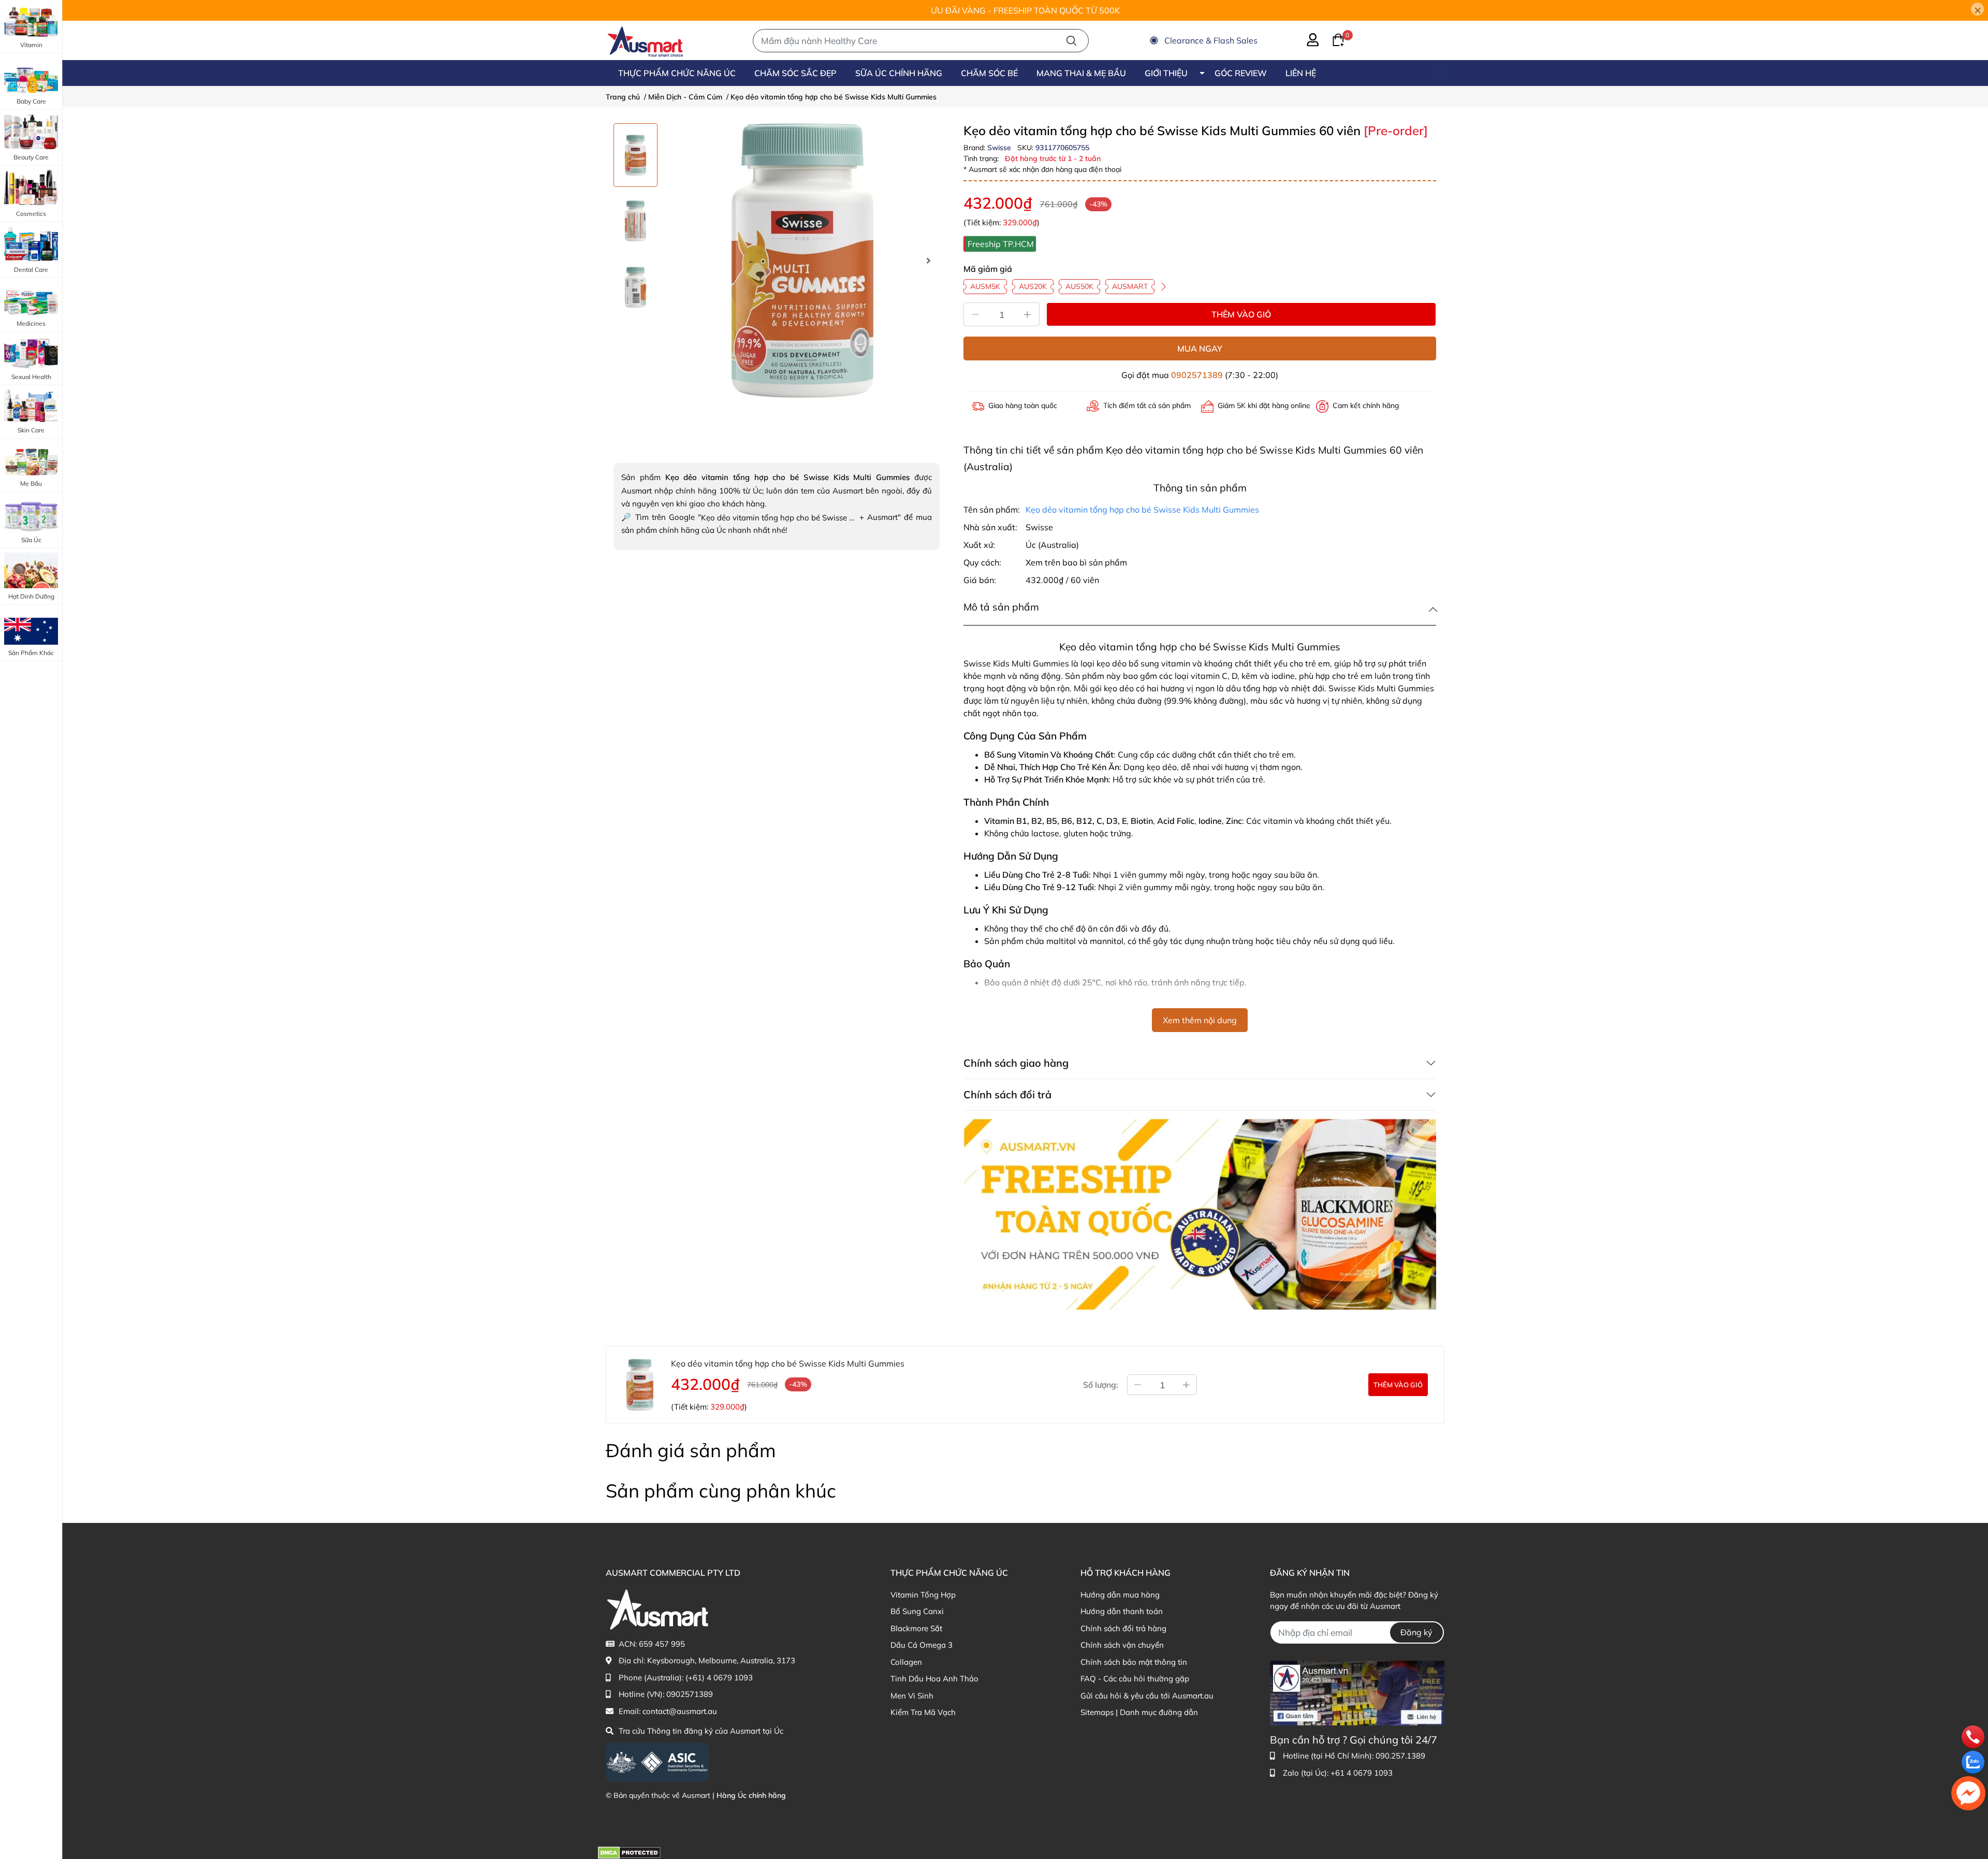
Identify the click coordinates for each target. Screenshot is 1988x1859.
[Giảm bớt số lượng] (1137, 1385)
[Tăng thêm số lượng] (1187, 1385)
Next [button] (928, 260)
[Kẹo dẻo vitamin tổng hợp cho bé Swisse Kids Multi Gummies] (802, 260)
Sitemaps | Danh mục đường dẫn (1139, 1712)
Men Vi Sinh (912, 1696)
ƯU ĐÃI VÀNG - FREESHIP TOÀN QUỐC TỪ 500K (1025, 10)
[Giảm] (975, 314)
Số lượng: (1101, 1385)
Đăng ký (1416, 1632)
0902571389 (1197, 375)
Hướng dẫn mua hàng (1120, 1595)
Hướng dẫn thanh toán (1122, 1611)
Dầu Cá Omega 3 (922, 1645)
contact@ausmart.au (680, 1711)
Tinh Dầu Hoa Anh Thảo (934, 1679)
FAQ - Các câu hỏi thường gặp (1135, 1679)
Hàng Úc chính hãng (751, 1795)
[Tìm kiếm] (1071, 41)
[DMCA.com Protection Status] (629, 1852)
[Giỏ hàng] (1332, 39)
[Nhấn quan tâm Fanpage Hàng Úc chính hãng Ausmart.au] (1357, 1692)
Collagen (906, 1662)
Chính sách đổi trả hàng (1123, 1628)
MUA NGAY (1200, 348)
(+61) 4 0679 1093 (719, 1678)
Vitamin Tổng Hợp (923, 1595)
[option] (635, 155)
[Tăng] (1028, 314)
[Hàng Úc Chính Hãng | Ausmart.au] (645, 40)
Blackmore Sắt (916, 1628)
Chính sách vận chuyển (1122, 1645)
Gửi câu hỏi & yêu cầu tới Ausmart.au (1147, 1696)
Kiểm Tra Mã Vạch (923, 1712)
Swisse (1000, 148)
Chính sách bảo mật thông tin (1134, 1662)
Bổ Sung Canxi (917, 1611)
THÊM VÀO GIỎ (1241, 314)
